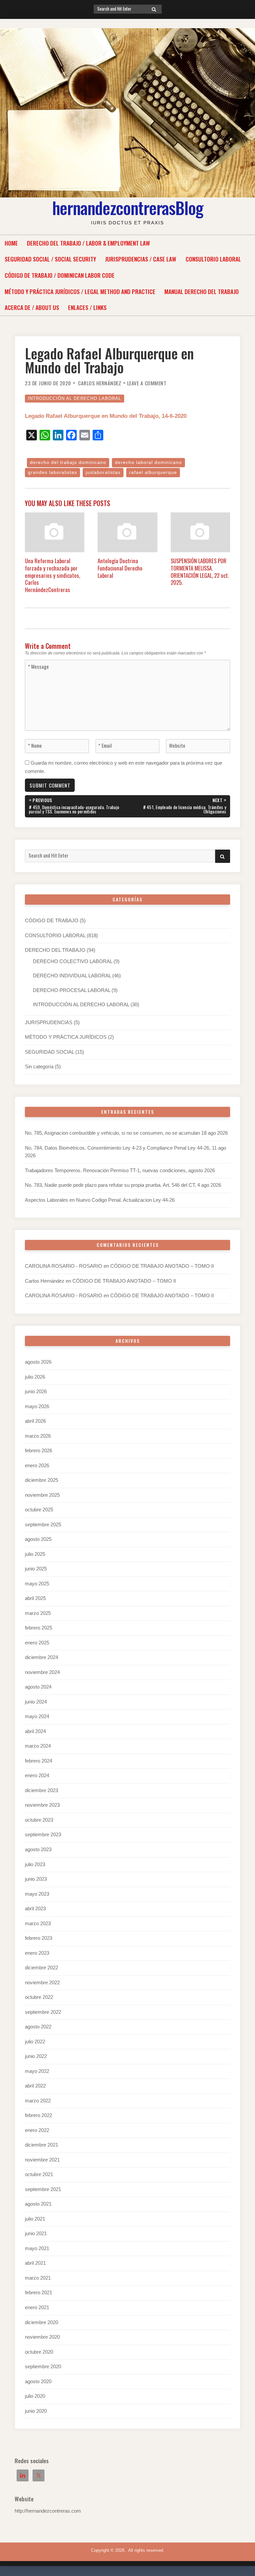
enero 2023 (37, 1953)
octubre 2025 (39, 1510)
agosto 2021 (38, 2204)
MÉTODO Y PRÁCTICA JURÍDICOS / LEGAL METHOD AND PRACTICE (80, 291)
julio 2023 (35, 1864)
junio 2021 (36, 2234)
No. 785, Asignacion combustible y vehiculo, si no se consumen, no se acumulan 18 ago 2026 (126, 1133)
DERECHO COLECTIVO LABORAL (73, 961)
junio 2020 (36, 2411)
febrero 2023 (39, 1938)
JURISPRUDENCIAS (49, 1023)
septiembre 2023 (43, 1835)
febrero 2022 (39, 2115)
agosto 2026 (38, 1362)
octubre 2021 (39, 2174)
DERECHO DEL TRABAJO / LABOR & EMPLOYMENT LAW (88, 243)
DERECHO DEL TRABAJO (55, 950)
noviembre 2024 (42, 1672)
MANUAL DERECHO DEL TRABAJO (202, 291)
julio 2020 (35, 2396)
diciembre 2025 (42, 1480)
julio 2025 (35, 1554)
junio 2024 (36, 1702)
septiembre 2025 (43, 1525)
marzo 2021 (38, 2278)
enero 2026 (37, 1466)
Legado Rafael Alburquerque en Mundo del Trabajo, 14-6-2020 (106, 416)
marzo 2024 (38, 1746)
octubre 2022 (39, 1997)
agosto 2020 (38, 2382)
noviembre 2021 (42, 2160)
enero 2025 (37, 1643)
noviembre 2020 (42, 2337)
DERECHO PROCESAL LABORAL (72, 990)
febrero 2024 (39, 1761)
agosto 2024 (38, 1687)
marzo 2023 (38, 1924)
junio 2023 (36, 1879)
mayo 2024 (37, 1716)
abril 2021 (35, 2263)
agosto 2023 (38, 1850)
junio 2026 (36, 1392)
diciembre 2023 (42, 1790)
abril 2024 (35, 1731)
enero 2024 (37, 1776)
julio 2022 (35, 2042)
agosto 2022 (38, 2027)
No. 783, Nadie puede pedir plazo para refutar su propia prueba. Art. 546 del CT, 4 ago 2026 (123, 1185)
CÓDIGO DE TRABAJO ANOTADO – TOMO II (162, 1266)
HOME (11, 243)
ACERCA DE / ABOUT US (32, 307)
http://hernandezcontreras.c (44, 2511)
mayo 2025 (37, 1584)
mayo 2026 (37, 1406)
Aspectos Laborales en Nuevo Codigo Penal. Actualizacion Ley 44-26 (100, 1200)
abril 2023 (35, 1909)
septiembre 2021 (43, 2189)
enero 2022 (37, 2130)
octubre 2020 (39, 2352)
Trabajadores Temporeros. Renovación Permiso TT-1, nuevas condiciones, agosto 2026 (120, 1171)
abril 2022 (35, 2086)
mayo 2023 (37, 1894)
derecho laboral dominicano (148, 462)
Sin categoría (39, 1067)
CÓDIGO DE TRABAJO (52, 921)
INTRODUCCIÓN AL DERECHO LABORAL (75, 398)
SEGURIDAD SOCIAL (49, 1052)
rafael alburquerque (153, 472)
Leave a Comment (147, 383)
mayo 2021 (37, 2248)
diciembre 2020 (42, 2322)
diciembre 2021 (42, 2145)
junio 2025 (36, 1569)
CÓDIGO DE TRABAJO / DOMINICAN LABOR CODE (60, 275)
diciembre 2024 (42, 1657)
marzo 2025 (38, 1613)
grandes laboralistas (52, 472)
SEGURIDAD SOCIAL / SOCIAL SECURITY (50, 259)
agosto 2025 (38, 1539)
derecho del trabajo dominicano (68, 462)
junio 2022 (36, 2056)
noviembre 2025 (42, 1495)
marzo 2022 (38, 2101)
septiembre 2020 (43, 2367)
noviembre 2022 (42, 1983)
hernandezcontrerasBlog (128, 207)
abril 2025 (35, 1598)
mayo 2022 (37, 2071)
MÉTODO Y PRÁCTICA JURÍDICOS (66, 1037)
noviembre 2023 (42, 1805)
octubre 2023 (39, 1820)
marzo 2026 (38, 1436)
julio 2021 (35, 2219)
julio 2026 (35, 1377)
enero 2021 (37, 2308)
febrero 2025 (39, 1628)
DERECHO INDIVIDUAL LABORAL (72, 976)
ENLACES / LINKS (87, 307)
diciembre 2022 (42, 1968)
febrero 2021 (39, 2293)
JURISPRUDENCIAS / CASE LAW (141, 259)
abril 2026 (35, 1421)
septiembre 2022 (43, 2012)
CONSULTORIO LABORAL (213, 259)
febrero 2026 (39, 1451)
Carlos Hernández (100, 383)
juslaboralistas (103, 472)
